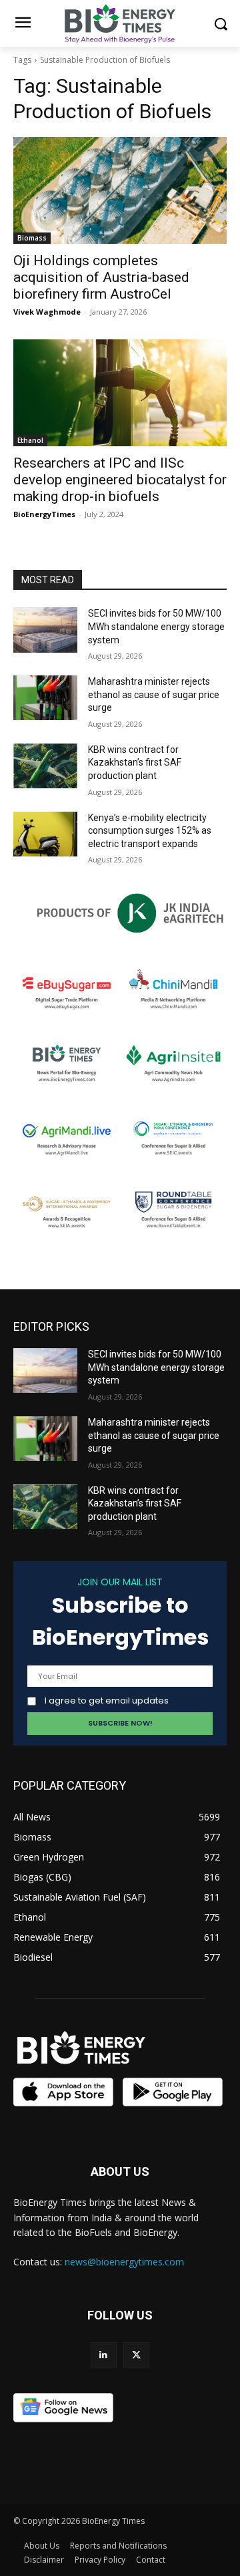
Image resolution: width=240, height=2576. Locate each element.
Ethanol (30, 440)
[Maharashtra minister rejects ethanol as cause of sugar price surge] (45, 698)
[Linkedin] (104, 2355)
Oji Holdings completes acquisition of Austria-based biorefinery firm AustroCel (101, 277)
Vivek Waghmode (47, 312)
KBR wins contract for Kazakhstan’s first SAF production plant (135, 763)
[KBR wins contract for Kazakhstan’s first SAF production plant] (45, 766)
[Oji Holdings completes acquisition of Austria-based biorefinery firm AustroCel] (120, 190)
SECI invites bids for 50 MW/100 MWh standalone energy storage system (156, 626)
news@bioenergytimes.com (124, 2262)
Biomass (32, 238)
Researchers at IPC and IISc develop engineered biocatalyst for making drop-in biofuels (120, 480)
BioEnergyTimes (44, 514)
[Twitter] (136, 2355)
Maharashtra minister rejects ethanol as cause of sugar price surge (154, 694)
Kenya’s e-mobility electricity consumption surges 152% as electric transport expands (150, 831)
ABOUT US (120, 2171)
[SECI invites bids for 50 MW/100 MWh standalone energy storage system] (45, 630)
